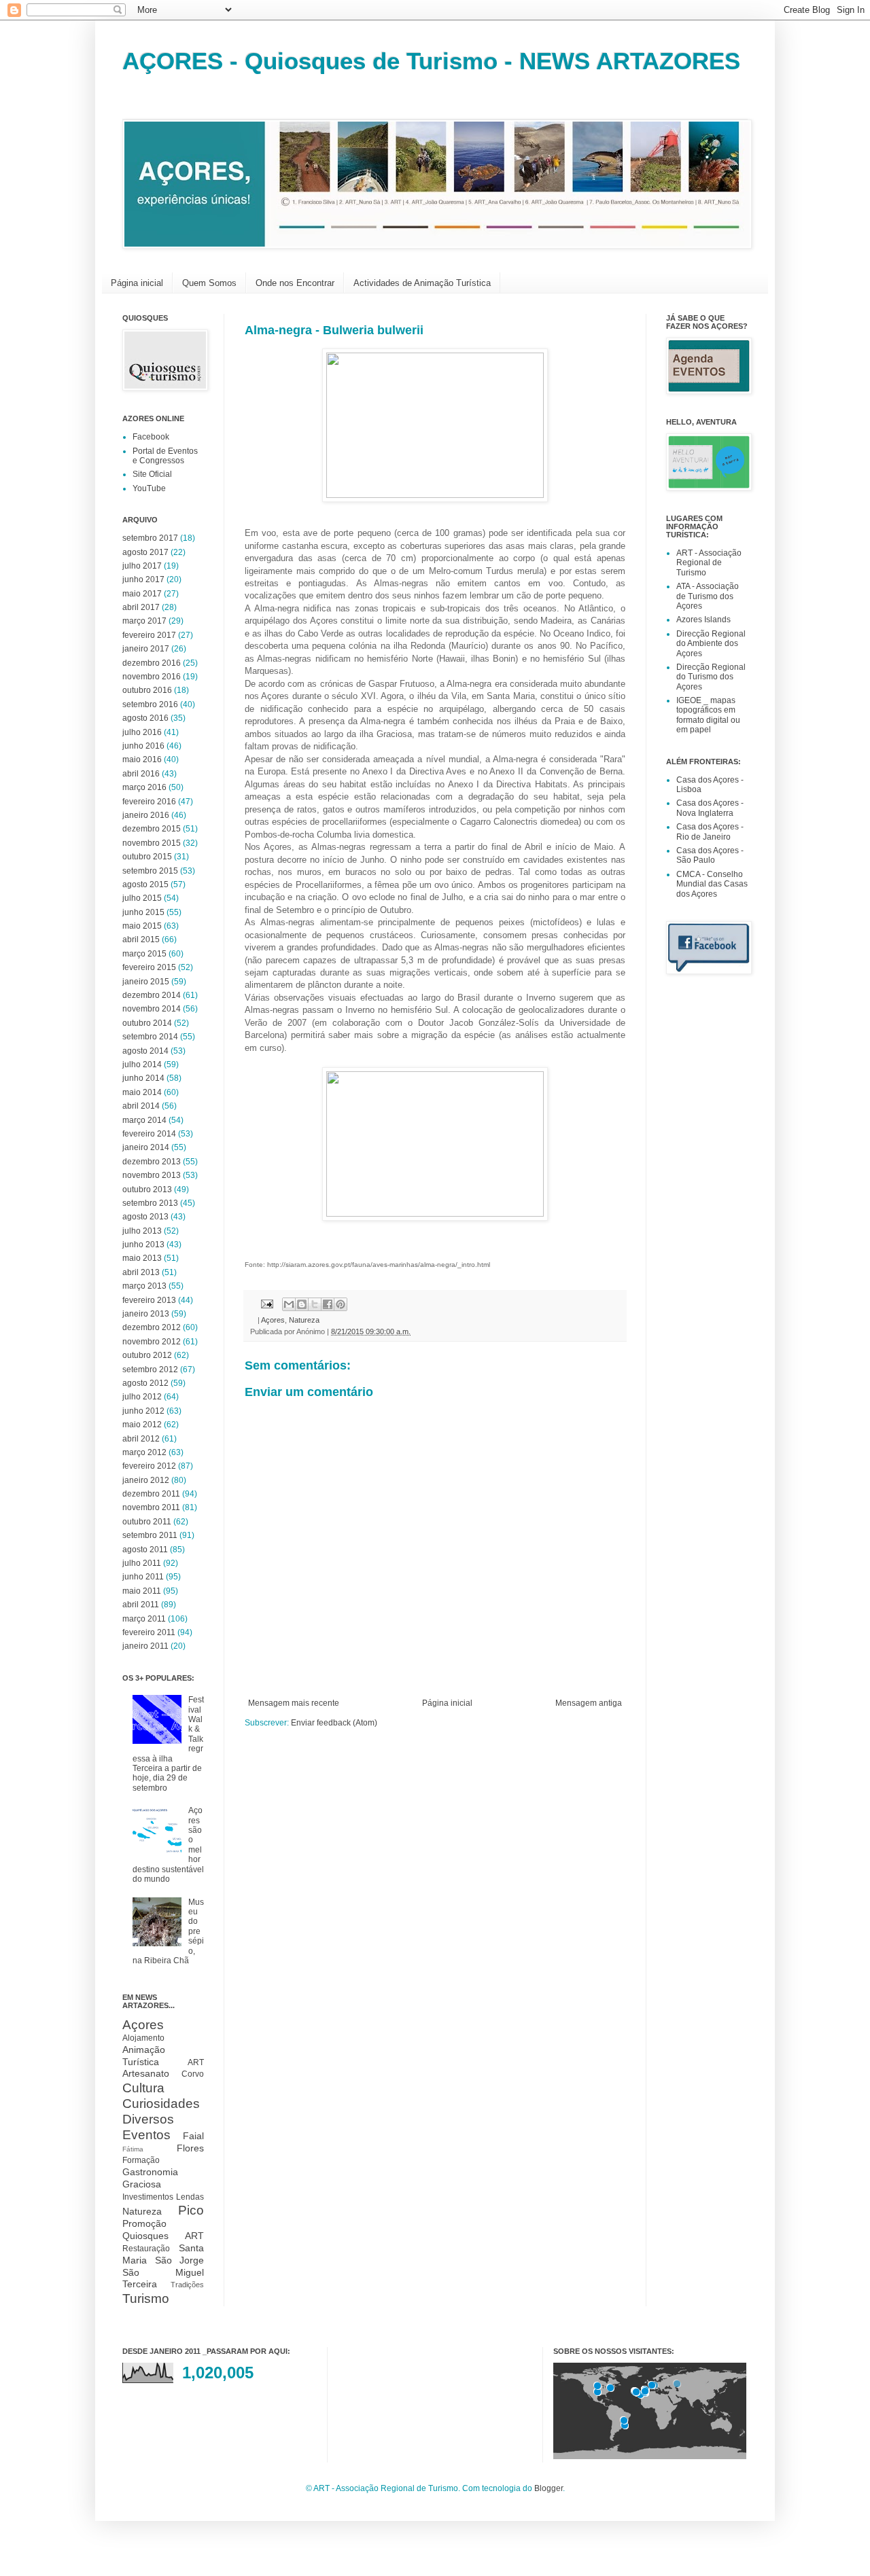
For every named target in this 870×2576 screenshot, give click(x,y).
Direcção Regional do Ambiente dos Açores (711, 644)
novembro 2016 (152, 677)
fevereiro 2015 (149, 967)
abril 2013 (141, 1272)
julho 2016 (142, 732)
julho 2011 (142, 1563)
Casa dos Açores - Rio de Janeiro (710, 831)
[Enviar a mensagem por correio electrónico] (266, 1303)
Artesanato (146, 2073)
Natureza (304, 1320)
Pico (191, 2210)
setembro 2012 (150, 1370)
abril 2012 (141, 1439)
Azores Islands (703, 620)
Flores (190, 2148)
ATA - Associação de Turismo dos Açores (708, 596)
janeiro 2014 (146, 1147)
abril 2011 (141, 1605)
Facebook (151, 437)
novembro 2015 (152, 843)
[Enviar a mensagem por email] (289, 1304)
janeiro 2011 (145, 1646)
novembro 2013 (152, 1175)
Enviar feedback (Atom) (334, 1723)
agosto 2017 (145, 552)
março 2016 (144, 787)
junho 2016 (143, 746)
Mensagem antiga (589, 1703)
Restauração (146, 2249)
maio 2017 (142, 594)
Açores (273, 1320)
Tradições (187, 2285)
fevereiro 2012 (149, 1466)
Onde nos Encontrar (295, 283)
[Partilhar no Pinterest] (341, 1304)
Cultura (143, 2088)
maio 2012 (142, 1425)
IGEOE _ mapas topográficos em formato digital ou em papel (708, 715)
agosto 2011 (145, 1550)
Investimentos (148, 2197)
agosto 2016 (145, 718)
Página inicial (137, 283)
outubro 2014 (147, 1023)
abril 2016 (141, 774)
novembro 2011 (151, 1507)
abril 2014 (141, 1106)
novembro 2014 (152, 1009)
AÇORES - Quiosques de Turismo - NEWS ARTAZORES (431, 61)
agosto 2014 (145, 1051)
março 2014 (144, 1120)
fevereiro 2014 (149, 1134)
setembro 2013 (150, 1203)
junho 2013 (143, 1245)
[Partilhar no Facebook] (328, 1304)
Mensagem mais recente (294, 1703)
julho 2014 (142, 1065)
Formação (141, 2160)
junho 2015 (143, 912)
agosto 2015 (145, 884)
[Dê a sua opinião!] (302, 1304)
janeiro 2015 (146, 982)
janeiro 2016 (146, 815)
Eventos (146, 2135)
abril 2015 (141, 940)
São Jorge (180, 2260)
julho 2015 (142, 898)
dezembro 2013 (152, 1162)
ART (196, 2062)
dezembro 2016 (152, 663)
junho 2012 (143, 1411)
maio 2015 (142, 926)
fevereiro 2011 (149, 1632)
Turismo (146, 2298)
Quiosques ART (163, 2236)
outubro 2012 (147, 1355)
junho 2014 (143, 1078)
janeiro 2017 (146, 649)
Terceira (140, 2284)
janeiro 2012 (146, 1480)
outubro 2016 (147, 690)
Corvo (193, 2074)
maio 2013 (142, 1258)
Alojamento (143, 2038)
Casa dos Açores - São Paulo (710, 855)
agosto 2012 (145, 1383)
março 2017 (144, 621)
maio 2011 (142, 1591)
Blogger (549, 2488)
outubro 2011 (147, 1522)
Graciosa (142, 2184)
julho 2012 (142, 1397)
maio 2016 (142, 759)
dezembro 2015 (152, 829)
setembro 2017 (150, 538)
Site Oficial (152, 474)
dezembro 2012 (152, 1327)
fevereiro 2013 (149, 1300)
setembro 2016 (150, 704)
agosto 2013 (145, 1217)
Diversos (148, 2119)
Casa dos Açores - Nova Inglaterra (710, 808)
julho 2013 (142, 1231)
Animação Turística (144, 2056)
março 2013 (144, 1286)
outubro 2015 (147, 857)
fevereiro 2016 (149, 802)
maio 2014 (142, 1092)
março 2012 (144, 1452)
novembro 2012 (152, 1342)
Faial (193, 2136)
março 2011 (144, 1619)
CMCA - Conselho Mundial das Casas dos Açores (712, 884)
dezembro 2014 (152, 995)
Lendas (190, 2197)
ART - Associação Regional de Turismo (709, 563)
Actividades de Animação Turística (422, 283)
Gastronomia (150, 2172)
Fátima (133, 2149)
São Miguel (163, 2272)
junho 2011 (143, 1577)
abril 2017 (141, 607)
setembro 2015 (150, 871)
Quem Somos (209, 283)
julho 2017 (142, 566)
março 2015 (144, 954)
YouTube (149, 488)
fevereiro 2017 (149, 635)
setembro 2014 (150, 1037)
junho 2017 (143, 579)
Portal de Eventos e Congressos (165, 456)
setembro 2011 (150, 1535)
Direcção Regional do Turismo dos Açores (711, 677)
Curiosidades (161, 2104)
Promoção (144, 2223)
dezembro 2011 (151, 1494)
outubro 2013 (147, 1189)
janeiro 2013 (146, 1314)
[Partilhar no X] (315, 1304)
